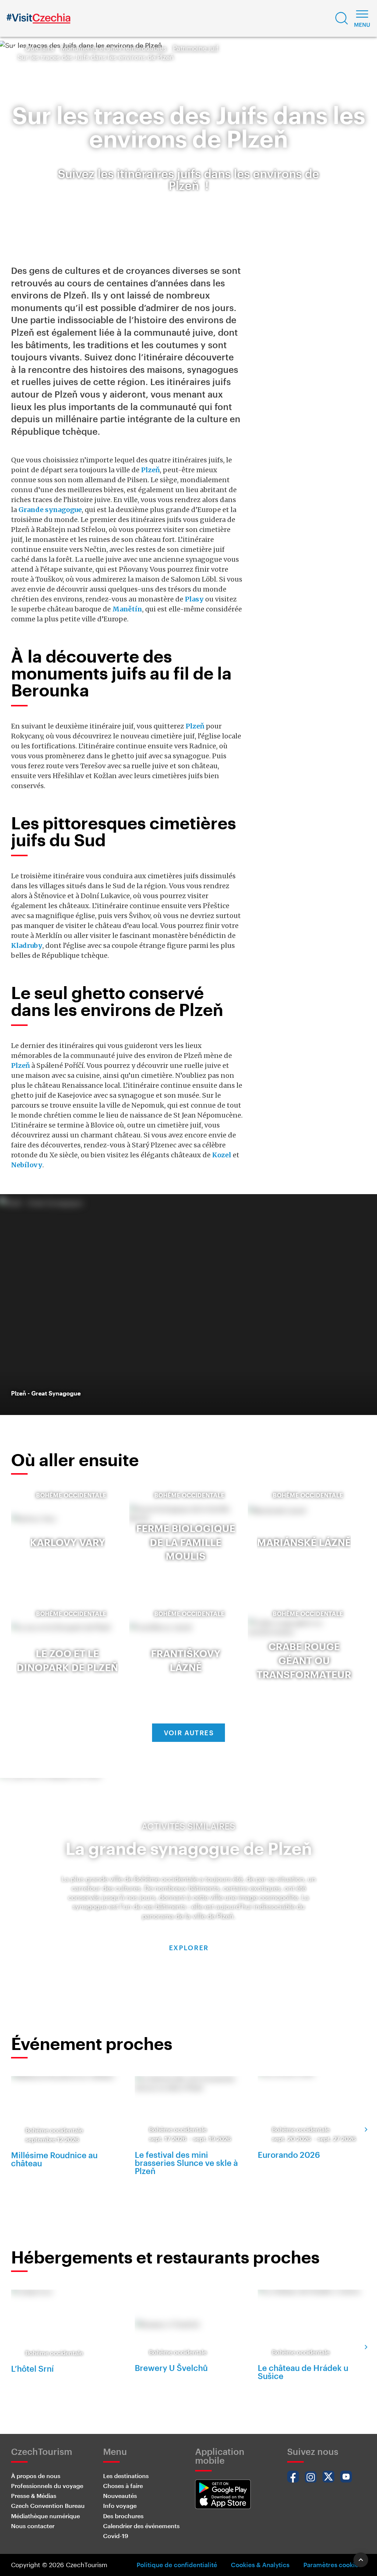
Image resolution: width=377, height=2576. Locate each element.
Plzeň (150, 470)
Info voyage (120, 2506)
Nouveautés (120, 2496)
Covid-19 (116, 2536)
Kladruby (27, 945)
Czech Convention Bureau (48, 2506)
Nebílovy (27, 1165)
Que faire (40, 48)
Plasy (194, 599)
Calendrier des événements (141, 2526)
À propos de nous (36, 2476)
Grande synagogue (50, 510)
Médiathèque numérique (45, 2516)
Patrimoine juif (196, 48)
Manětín (127, 609)
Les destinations (126, 2476)
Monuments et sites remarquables (114, 48)
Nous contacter (33, 2526)
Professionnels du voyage (47, 2486)
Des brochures (123, 2516)
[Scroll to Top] (361, 2560)
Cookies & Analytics (260, 2565)
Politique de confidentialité (177, 2565)
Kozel (222, 1155)
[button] (342, 18)
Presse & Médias (34, 2496)
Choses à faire (123, 2486)
